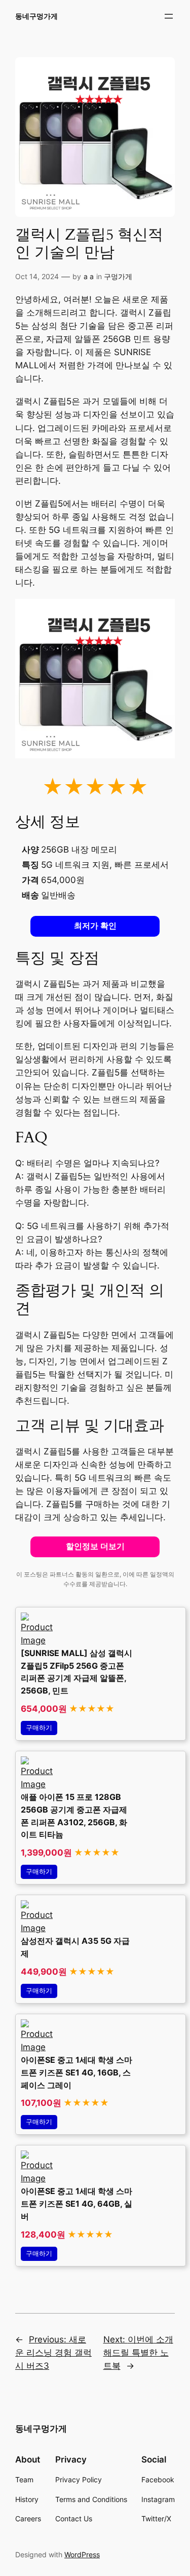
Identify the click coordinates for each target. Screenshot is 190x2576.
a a (89, 276)
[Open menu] (169, 16)
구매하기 (39, 1728)
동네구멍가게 (36, 16)
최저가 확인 (95, 926)
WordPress (82, 2554)
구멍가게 (118, 276)
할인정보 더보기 (95, 1546)
